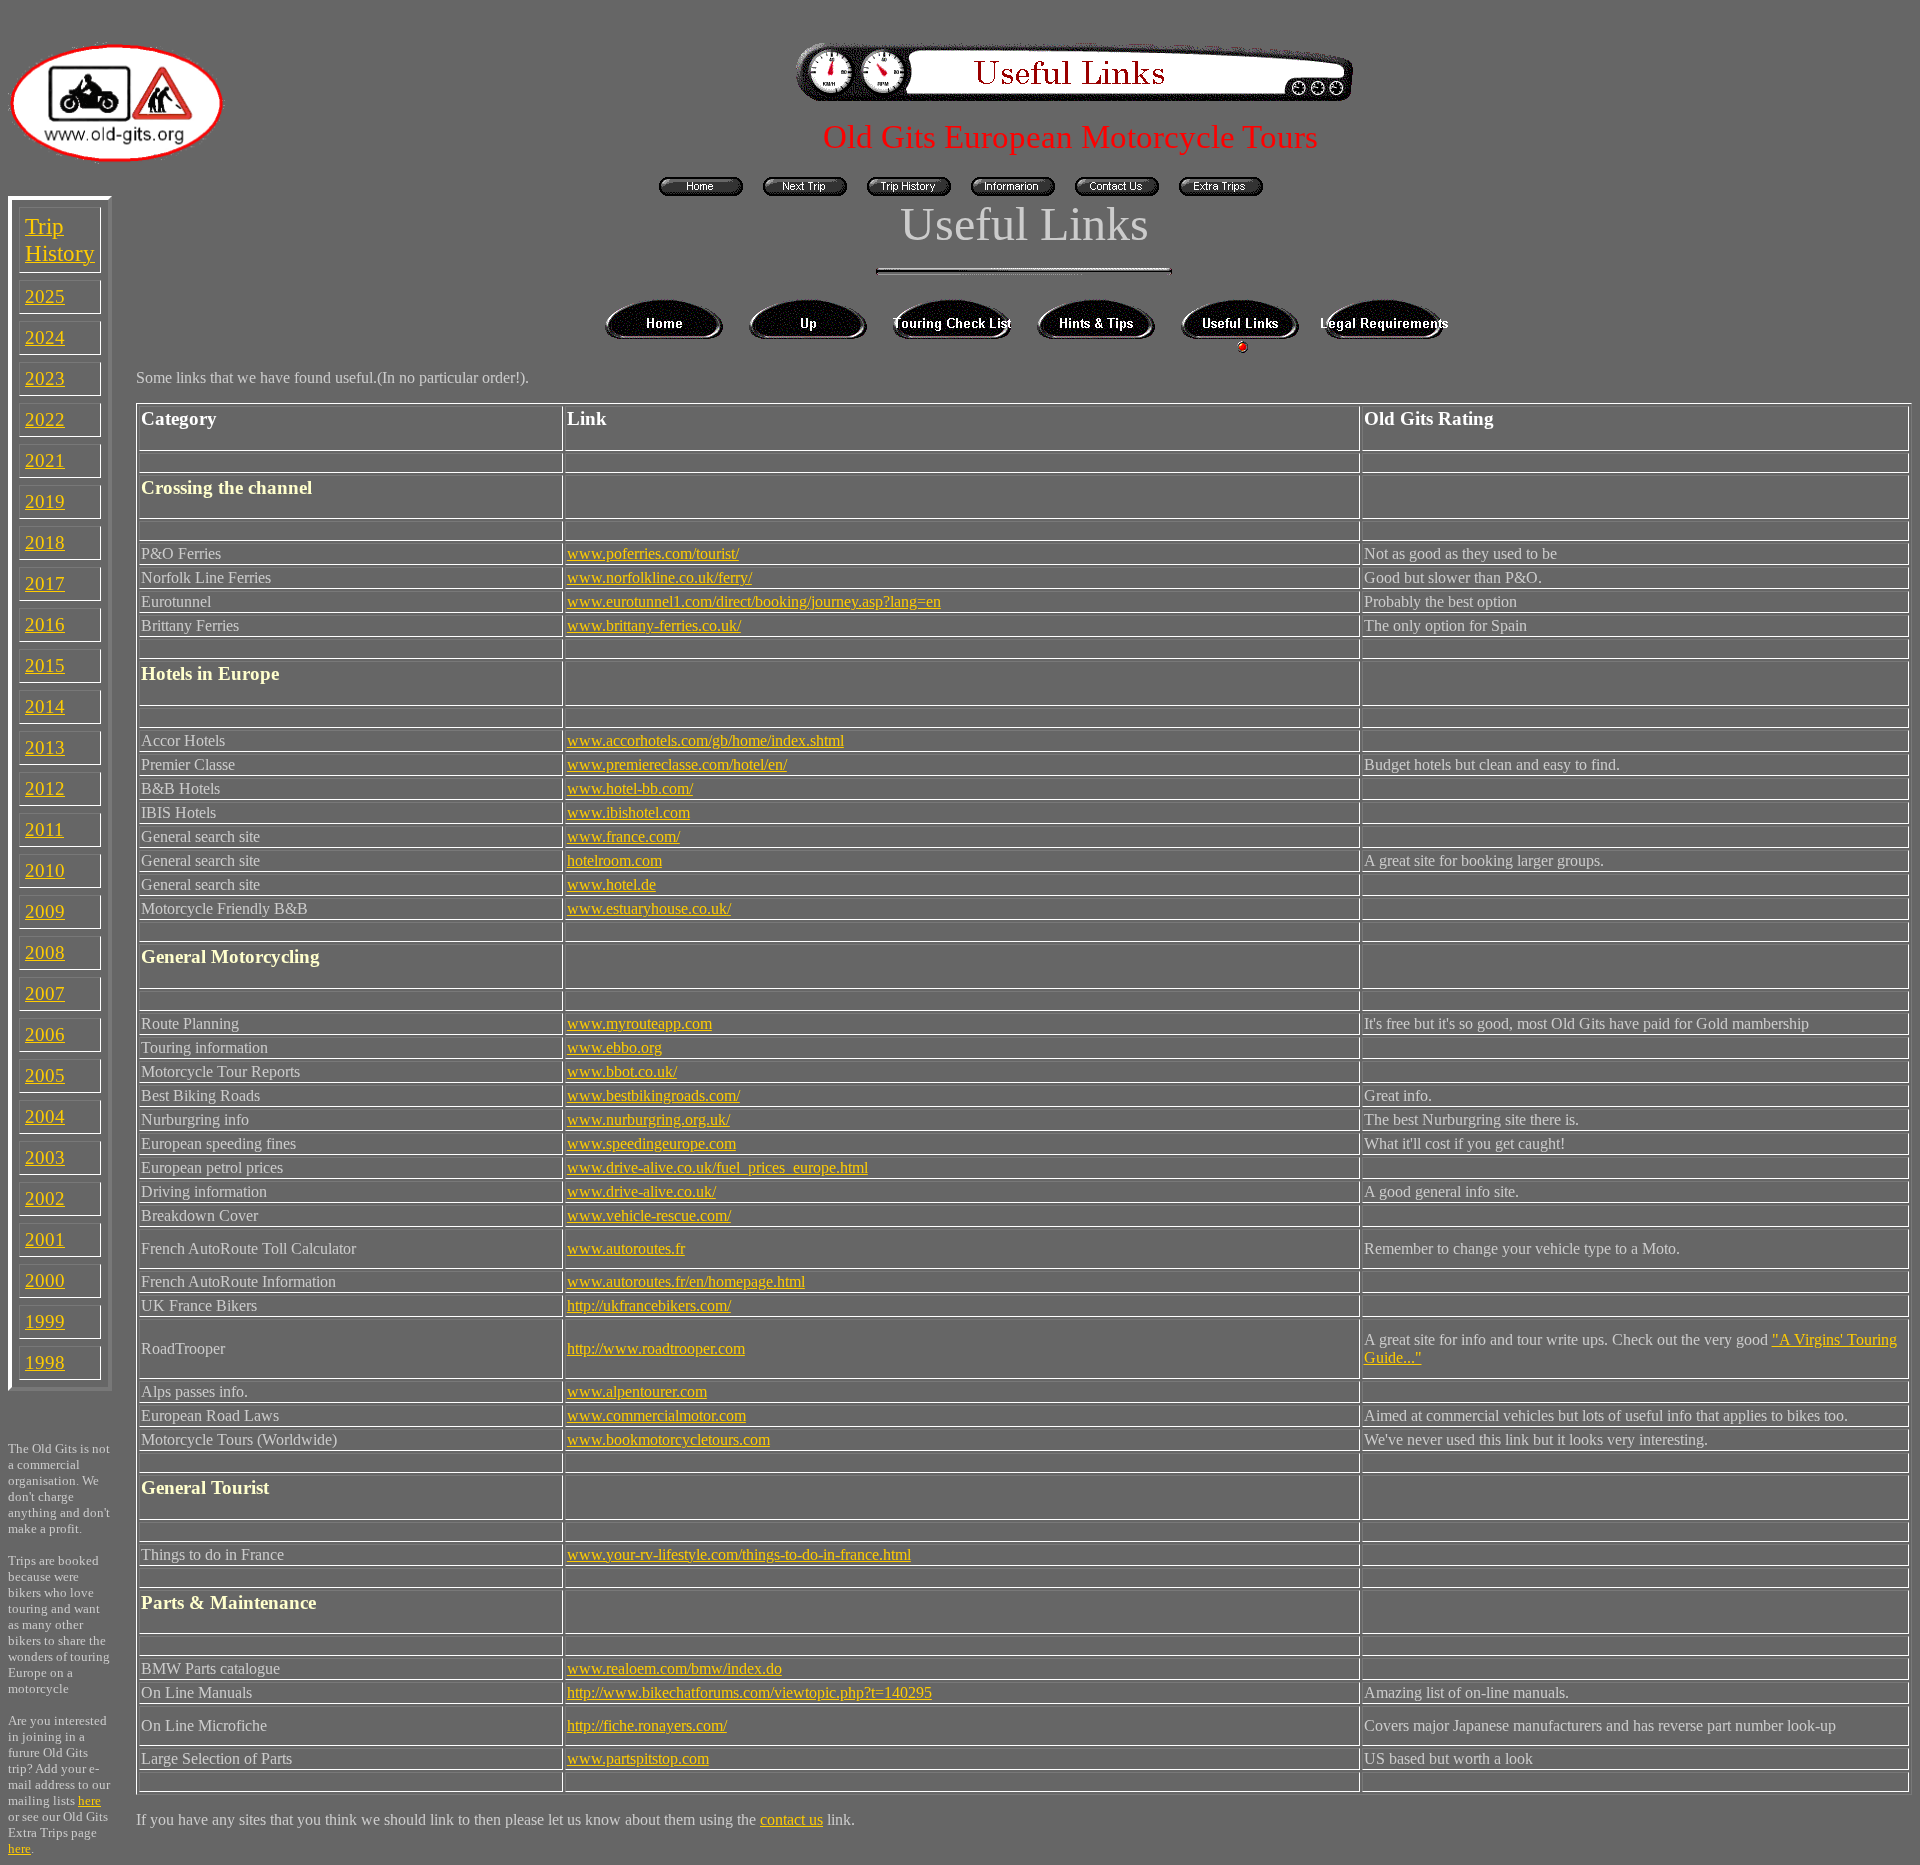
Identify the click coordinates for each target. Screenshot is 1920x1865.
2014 (45, 706)
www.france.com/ (623, 836)
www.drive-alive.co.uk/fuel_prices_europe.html (717, 1167)
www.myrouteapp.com (639, 1023)
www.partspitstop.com (638, 1758)
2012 (45, 788)
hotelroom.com (614, 860)
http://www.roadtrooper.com (656, 1348)
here (89, 1800)
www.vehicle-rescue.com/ (649, 1215)
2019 (45, 501)
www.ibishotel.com (628, 812)
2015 (45, 665)
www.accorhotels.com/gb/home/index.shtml (705, 740)
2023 (45, 378)
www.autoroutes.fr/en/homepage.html (686, 1281)
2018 (45, 542)
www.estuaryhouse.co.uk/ (649, 908)
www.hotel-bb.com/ (630, 788)
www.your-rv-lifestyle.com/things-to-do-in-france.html (739, 1554)
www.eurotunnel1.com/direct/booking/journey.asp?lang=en (754, 601)
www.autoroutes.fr (626, 1248)
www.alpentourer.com (637, 1391)
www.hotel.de (611, 884)
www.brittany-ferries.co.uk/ (654, 625)
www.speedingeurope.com (651, 1143)
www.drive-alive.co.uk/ (641, 1191)
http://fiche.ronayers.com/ (647, 1725)
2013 (45, 747)
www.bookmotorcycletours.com (668, 1439)
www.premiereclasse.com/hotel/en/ (677, 764)
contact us (791, 1819)
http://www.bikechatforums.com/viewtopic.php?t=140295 (749, 1692)
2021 (45, 460)
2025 (45, 296)
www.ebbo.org (614, 1047)
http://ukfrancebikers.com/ (649, 1305)
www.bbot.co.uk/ (622, 1071)
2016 (45, 624)
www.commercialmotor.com (656, 1415)
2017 (45, 583)
